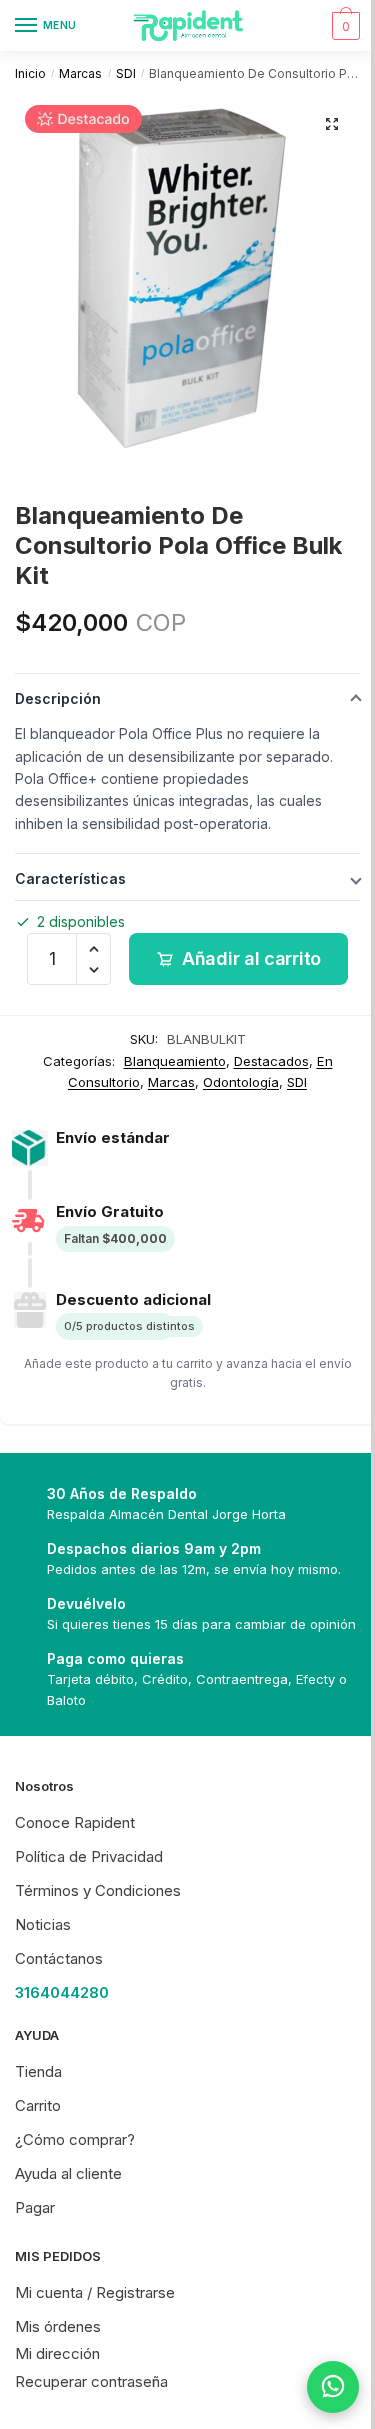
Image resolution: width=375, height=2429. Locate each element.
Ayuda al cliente (68, 2173)
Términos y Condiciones (98, 1890)
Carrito (38, 2105)
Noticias (43, 1924)
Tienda (38, 2071)
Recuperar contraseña (91, 2381)
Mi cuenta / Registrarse (95, 2292)
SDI (126, 73)
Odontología (241, 1082)
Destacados (271, 1061)
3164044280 (62, 1992)
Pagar (35, 2207)
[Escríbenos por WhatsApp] (318, 2387)
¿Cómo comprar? (75, 2139)
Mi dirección (57, 2353)
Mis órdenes (58, 2326)
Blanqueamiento (175, 1061)
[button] (332, 124)
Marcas (80, 73)
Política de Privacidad (89, 1856)
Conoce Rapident (75, 1822)
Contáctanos (59, 1958)
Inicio (30, 73)
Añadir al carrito (251, 958)
